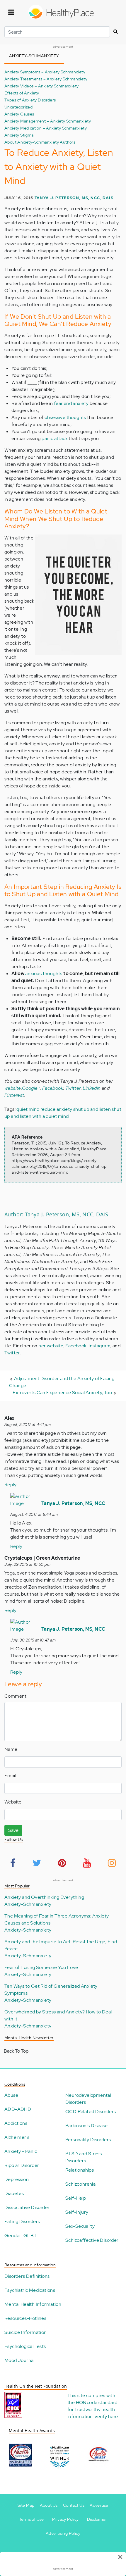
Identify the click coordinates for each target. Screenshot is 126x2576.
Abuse (11, 2095)
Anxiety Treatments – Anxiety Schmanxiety (46, 79)
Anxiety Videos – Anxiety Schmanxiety (41, 86)
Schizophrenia (80, 2184)
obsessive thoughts (65, 417)
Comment (16, 1696)
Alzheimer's (17, 2137)
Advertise (99, 2505)
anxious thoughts (44, 974)
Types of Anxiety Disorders (30, 100)
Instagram (99, 1346)
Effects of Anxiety (22, 93)
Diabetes (14, 2193)
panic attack (55, 438)
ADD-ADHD (18, 2109)
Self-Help (76, 2198)
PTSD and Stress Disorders (84, 2157)
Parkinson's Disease (87, 2126)
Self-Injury (77, 2212)
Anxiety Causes (19, 114)
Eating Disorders (22, 2221)
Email (10, 1776)
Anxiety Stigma (19, 135)
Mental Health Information (33, 2304)
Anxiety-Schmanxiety (28, 1904)
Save (13, 1830)
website (13, 1088)
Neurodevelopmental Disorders (88, 2099)
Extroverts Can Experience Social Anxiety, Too (62, 1393)
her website (51, 1346)
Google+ (31, 1088)
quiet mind (28, 1109)
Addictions (16, 2123)
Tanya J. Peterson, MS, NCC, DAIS (74, 198)
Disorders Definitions (27, 2276)
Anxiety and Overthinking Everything (44, 1897)
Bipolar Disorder (22, 2165)
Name (11, 1749)
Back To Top (16, 2051)
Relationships (80, 2170)
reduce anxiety (56, 1109)
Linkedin (92, 1088)
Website (13, 1802)
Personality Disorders (88, 2140)
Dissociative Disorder (27, 2207)
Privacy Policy (65, 2519)
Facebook (53, 1088)
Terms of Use (31, 2519)
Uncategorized (18, 107)
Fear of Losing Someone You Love (41, 1967)
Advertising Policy (63, 2533)
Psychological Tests (25, 2346)
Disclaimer (97, 2519)
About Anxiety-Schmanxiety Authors (40, 142)
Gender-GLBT (21, 2236)
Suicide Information (26, 2332)
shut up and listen (92, 1109)
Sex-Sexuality (80, 2226)
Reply (10, 1485)
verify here (106, 2416)
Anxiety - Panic (21, 2151)
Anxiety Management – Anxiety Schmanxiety (48, 121)
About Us (49, 2505)
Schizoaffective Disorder (92, 2240)
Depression (17, 2179)
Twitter (73, 1088)
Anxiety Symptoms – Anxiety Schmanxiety (45, 72)
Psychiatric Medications (30, 2290)
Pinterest (14, 1095)
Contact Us (74, 2505)
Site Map (26, 2505)
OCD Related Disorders (91, 2112)
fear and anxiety (71, 403)
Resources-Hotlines (25, 2318)
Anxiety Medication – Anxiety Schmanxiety (46, 128)
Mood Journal (19, 2360)
